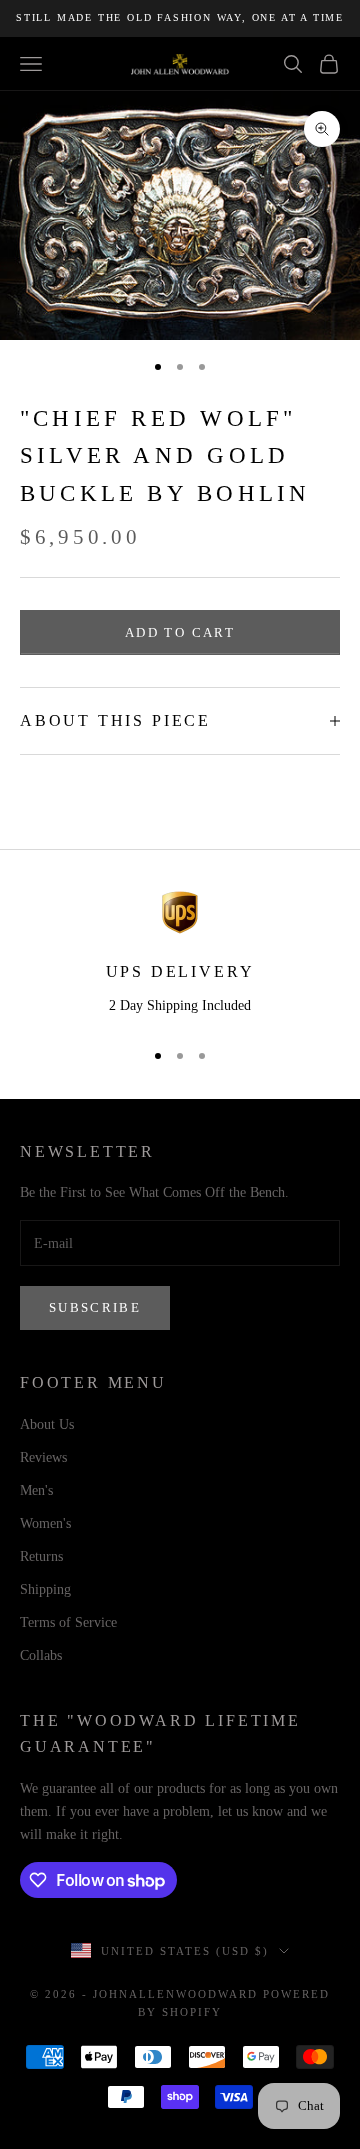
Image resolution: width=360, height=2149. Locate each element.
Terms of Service (68, 1622)
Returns (41, 1556)
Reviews (43, 1457)
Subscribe (95, 1307)
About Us (47, 1424)
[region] (180, 955)
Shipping (45, 1589)
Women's (45, 1523)
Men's (36, 1490)
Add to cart (180, 632)
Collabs (41, 1655)
